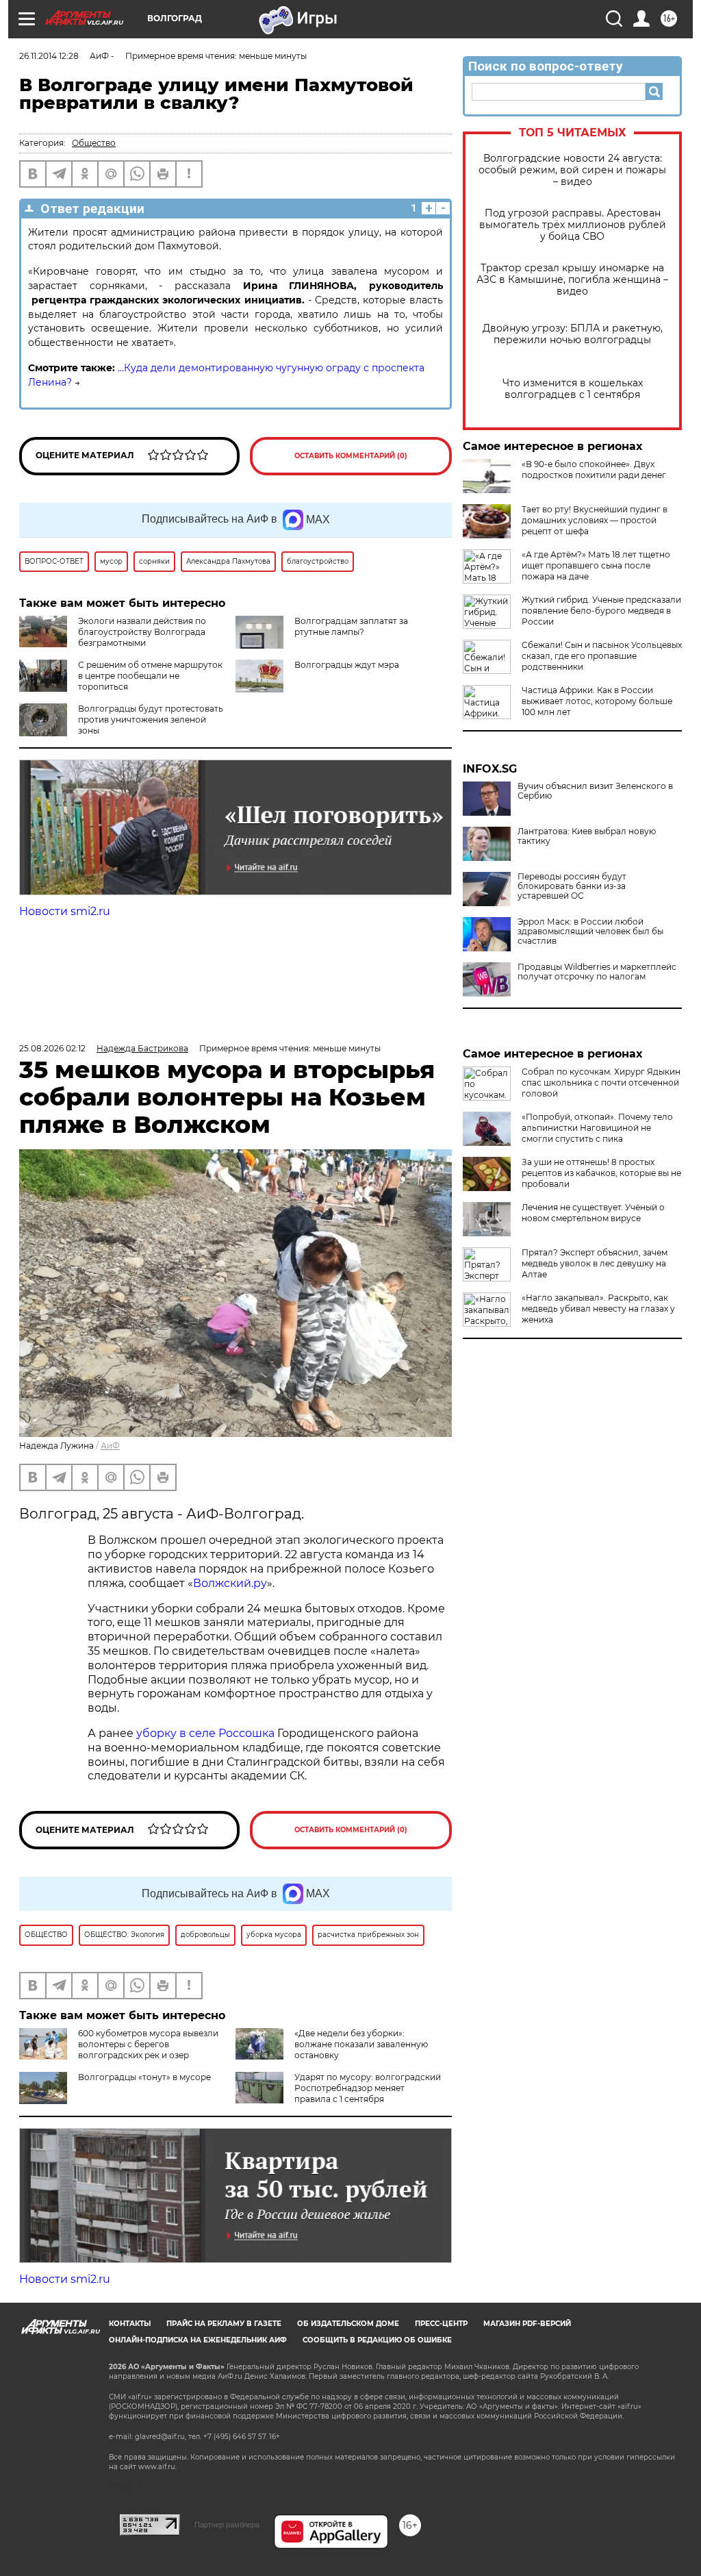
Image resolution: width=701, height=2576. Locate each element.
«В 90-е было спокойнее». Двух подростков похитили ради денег (594, 470)
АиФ (110, 1446)
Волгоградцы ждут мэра (347, 665)
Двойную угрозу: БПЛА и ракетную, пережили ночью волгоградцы (573, 334)
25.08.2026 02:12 (52, 1048)
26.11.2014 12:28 (49, 56)
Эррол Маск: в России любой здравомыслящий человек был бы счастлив (590, 931)
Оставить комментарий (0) (351, 456)
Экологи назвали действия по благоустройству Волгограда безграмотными (142, 632)
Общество (94, 143)
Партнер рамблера (227, 2525)
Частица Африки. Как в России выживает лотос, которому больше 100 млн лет (597, 701)
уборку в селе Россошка (205, 1733)
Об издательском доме (348, 2324)
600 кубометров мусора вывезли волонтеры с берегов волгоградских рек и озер (148, 2044)
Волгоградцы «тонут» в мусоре (144, 2077)
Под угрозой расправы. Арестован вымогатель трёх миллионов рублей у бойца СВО (573, 225)
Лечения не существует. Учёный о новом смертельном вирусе (593, 1213)
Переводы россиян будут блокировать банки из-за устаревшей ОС (572, 886)
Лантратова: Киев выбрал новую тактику (587, 836)
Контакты (130, 2324)
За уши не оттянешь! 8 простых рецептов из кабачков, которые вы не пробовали (601, 1173)
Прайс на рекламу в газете (224, 2324)
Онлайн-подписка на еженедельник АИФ (198, 2340)
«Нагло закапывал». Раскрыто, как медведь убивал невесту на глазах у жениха (598, 1309)
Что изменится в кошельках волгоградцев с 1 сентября (573, 389)
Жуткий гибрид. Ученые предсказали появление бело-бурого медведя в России (601, 611)
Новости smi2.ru (65, 911)
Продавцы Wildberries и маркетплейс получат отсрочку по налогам (597, 972)
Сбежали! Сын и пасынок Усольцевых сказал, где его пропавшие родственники (602, 656)
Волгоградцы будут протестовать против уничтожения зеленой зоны (151, 720)
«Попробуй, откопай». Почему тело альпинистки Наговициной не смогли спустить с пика (597, 1128)
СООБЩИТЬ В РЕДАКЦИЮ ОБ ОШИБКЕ (377, 2340)
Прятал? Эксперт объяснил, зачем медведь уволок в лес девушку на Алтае (595, 1263)
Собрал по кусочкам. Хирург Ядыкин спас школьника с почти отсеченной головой (601, 1083)
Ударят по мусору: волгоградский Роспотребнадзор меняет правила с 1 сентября (368, 2088)
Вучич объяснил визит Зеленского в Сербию (595, 791)
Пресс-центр (441, 2324)
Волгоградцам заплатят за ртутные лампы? (351, 626)
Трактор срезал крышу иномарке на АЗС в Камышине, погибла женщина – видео (572, 280)
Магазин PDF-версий (527, 2324)
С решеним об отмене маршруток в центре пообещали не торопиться (150, 676)
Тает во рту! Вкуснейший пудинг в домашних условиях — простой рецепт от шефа (595, 520)
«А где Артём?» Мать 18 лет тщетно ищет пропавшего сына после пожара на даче (596, 565)
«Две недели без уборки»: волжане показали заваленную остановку (361, 2044)
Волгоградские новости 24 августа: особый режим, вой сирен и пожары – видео (572, 170)
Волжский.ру (230, 1583)
